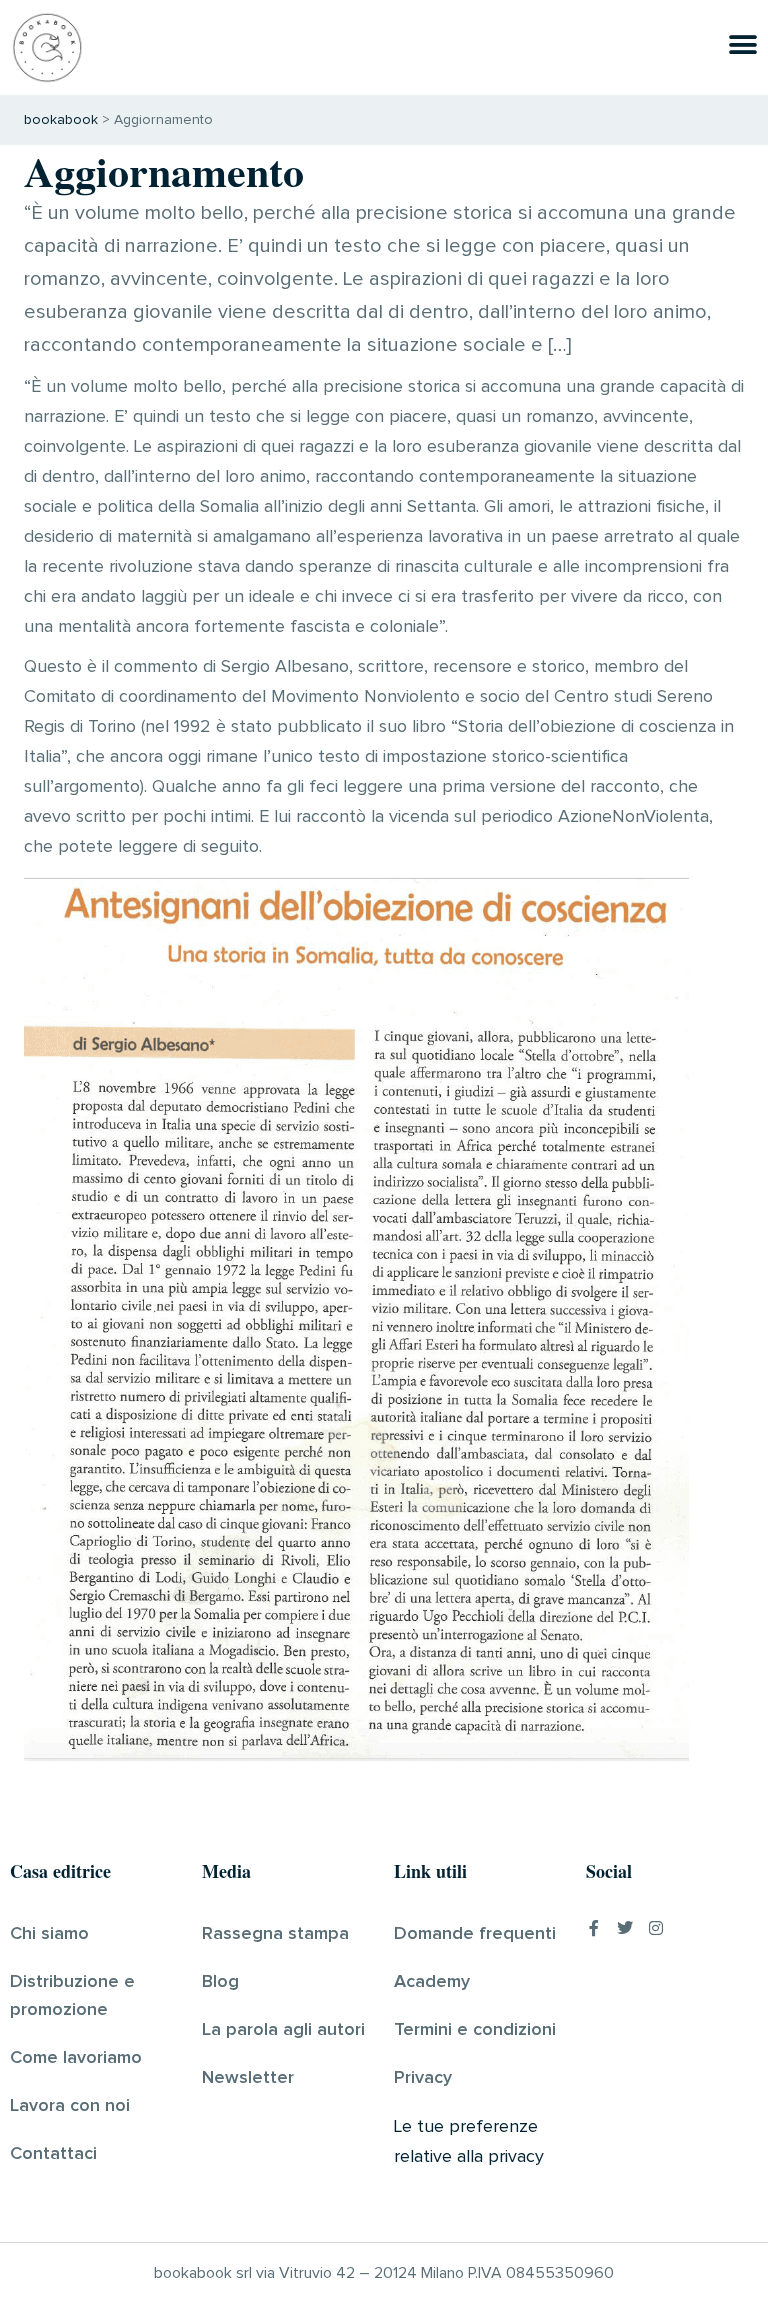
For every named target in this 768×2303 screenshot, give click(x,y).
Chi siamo (49, 1934)
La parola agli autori (283, 2030)
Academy (432, 1982)
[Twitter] (625, 1928)
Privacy (423, 2078)
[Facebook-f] (594, 1928)
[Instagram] (656, 1928)
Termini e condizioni (475, 2030)
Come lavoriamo (76, 2058)
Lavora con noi (70, 2106)
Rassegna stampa (275, 1934)
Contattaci (53, 2154)
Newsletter (248, 2078)
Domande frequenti (475, 1934)
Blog (220, 1982)
